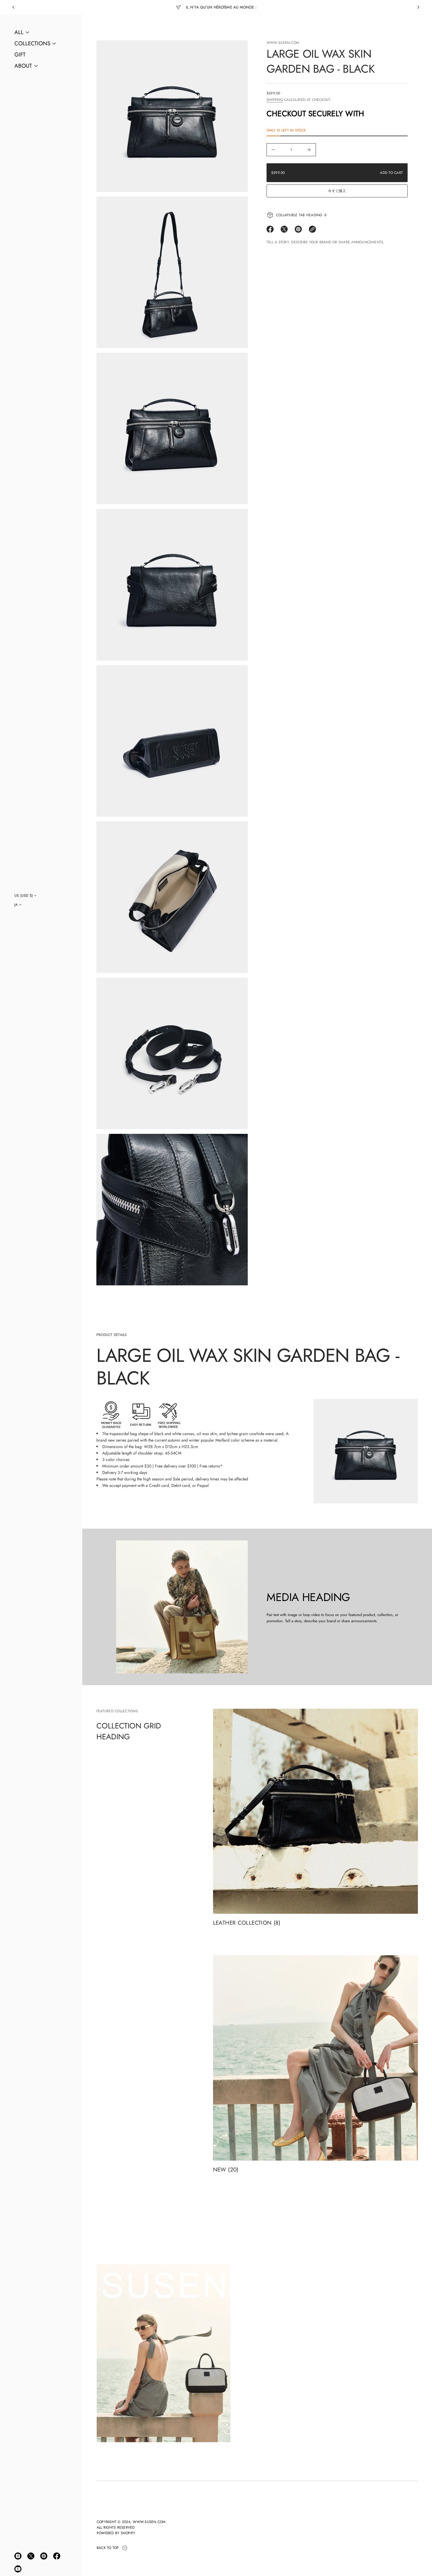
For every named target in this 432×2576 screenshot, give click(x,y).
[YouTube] (18, 2569)
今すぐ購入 (337, 191)
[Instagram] (18, 2556)
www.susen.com (283, 43)
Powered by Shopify (116, 2533)
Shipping (275, 100)
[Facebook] (57, 2556)
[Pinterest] (44, 2556)
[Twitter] (31, 2556)
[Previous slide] (14, 7)
